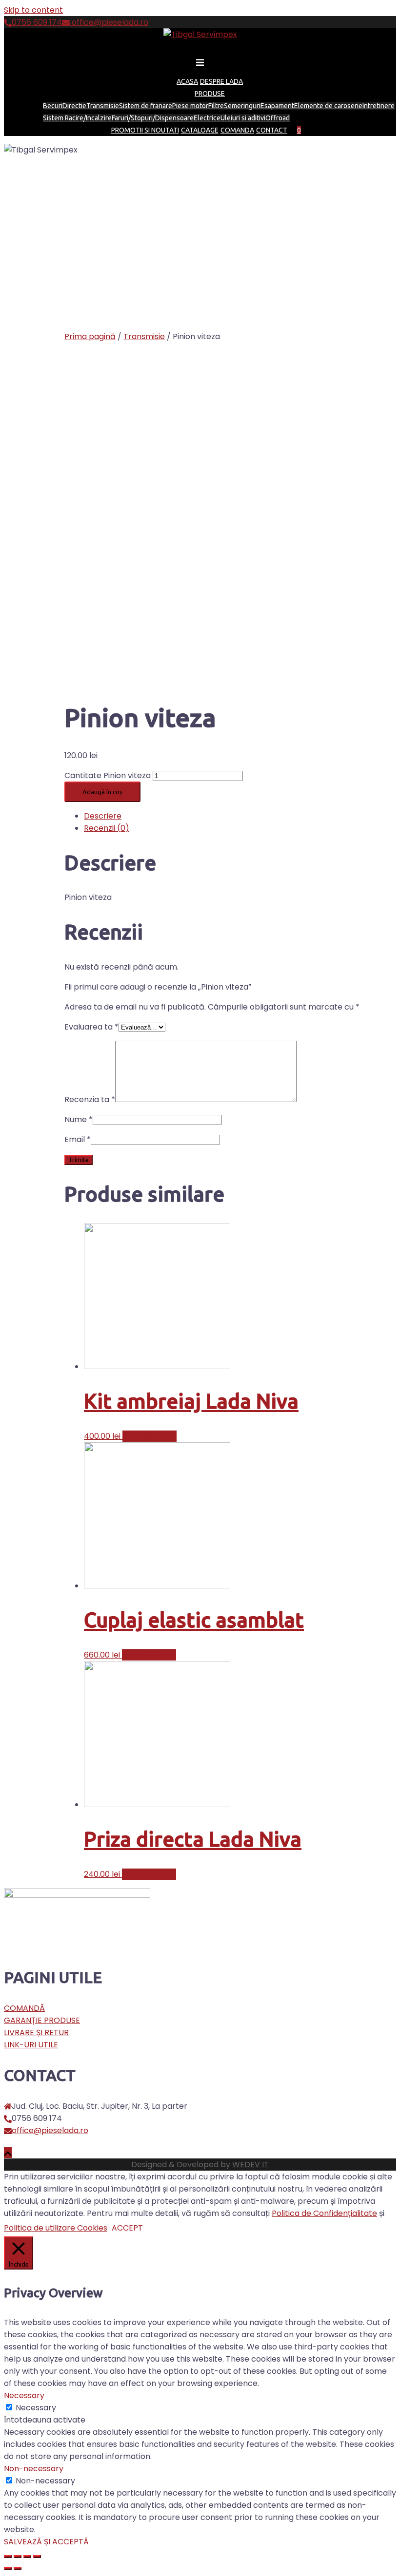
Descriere (103, 816)
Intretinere (379, 106)
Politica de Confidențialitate (324, 2213)
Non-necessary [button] (34, 2469)
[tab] (240, 816)
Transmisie (103, 106)
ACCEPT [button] (127, 2228)
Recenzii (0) (107, 828)
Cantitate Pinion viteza (108, 775)
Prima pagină (90, 336)
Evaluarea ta (91, 1027)
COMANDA (237, 130)
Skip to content (33, 10)
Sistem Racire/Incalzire (77, 118)
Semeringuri (242, 106)
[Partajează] (18, 2557)
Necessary (36, 2408)
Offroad (278, 118)
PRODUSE (210, 94)
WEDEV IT (250, 2165)
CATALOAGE (200, 130)
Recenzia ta (90, 1099)
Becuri (53, 106)
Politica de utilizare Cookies (56, 2228)
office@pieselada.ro (109, 22)
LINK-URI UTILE (31, 2045)
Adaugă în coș (102, 792)
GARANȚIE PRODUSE (42, 2020)
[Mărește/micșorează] (37, 2557)
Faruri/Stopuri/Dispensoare (153, 118)
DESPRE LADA (221, 81)
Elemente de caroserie (328, 106)
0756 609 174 (37, 22)
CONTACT (272, 130)
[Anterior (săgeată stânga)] (8, 2569)
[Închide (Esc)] (8, 2557)
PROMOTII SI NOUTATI (145, 130)
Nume (79, 1119)
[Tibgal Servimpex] (200, 34)
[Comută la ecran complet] (27, 2557)
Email (78, 1139)
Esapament (277, 106)
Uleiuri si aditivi (243, 118)
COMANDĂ (24, 2008)
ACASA (187, 81)
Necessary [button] (24, 2395)
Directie (74, 106)
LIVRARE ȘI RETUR (36, 2032)
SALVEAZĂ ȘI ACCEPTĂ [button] (46, 2542)
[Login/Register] (305, 130)
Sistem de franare (146, 106)
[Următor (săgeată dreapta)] (18, 2569)
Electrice (207, 118)
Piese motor (190, 106)
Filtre (216, 106)
